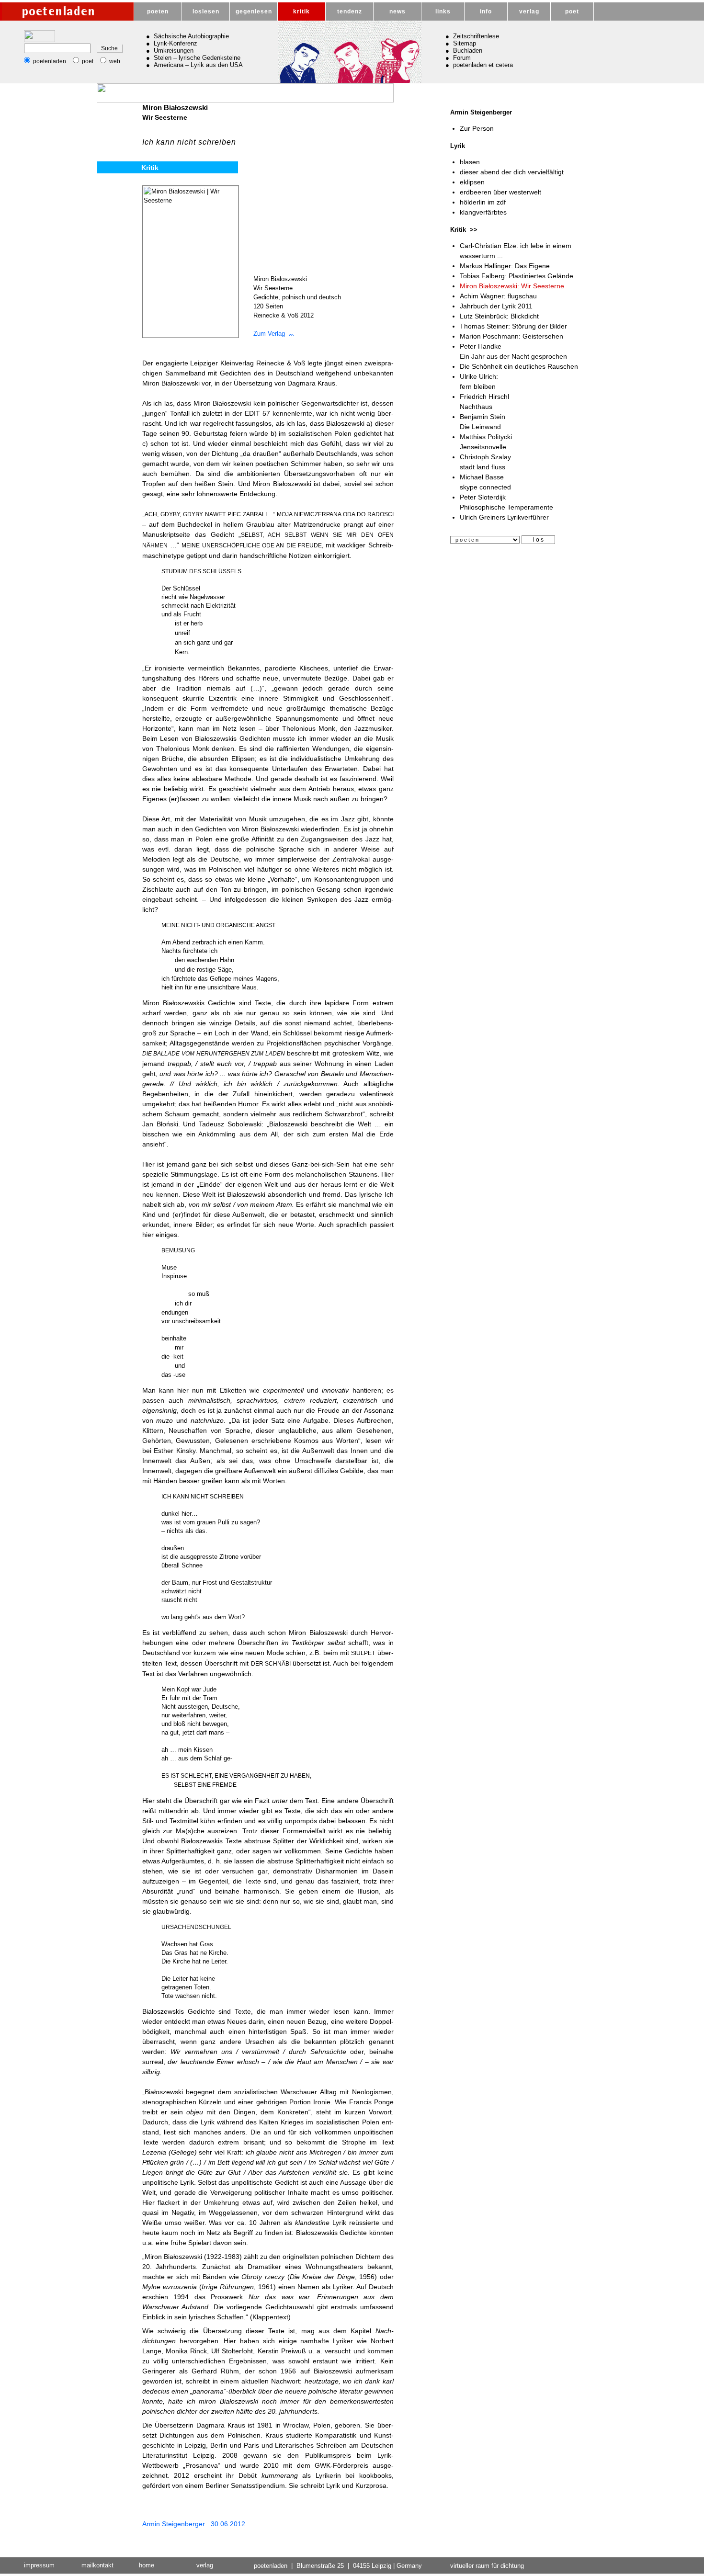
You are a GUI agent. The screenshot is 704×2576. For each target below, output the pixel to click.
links (443, 11)
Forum (462, 58)
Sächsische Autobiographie (191, 36)
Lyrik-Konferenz (176, 43)
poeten (158, 11)
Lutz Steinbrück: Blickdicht (499, 316)
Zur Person (477, 128)
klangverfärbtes (483, 212)
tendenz (350, 11)
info (486, 11)
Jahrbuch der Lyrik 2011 (496, 306)
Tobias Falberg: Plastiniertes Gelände (517, 276)
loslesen (206, 11)
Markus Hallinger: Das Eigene (505, 266)
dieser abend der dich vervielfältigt (512, 172)
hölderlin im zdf (483, 202)
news (397, 11)
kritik (301, 11)
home (147, 2565)
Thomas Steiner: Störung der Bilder (513, 326)
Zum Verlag (271, 334)
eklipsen (472, 182)
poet (572, 11)
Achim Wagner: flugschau (498, 296)
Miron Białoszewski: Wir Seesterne (512, 286)
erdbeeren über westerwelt (500, 192)
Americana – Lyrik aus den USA (198, 65)
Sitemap (465, 43)
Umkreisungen (174, 51)
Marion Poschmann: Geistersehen (511, 336)
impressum (39, 2565)
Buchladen (468, 51)
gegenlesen (254, 11)
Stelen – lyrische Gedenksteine (197, 58)
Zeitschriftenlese (476, 36)
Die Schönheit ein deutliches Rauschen (519, 366)
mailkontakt (97, 2565)
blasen (470, 162)
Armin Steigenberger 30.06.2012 (194, 2524)
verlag (529, 11)
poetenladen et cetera (483, 65)
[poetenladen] (67, 11)
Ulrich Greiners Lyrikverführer (504, 517)
